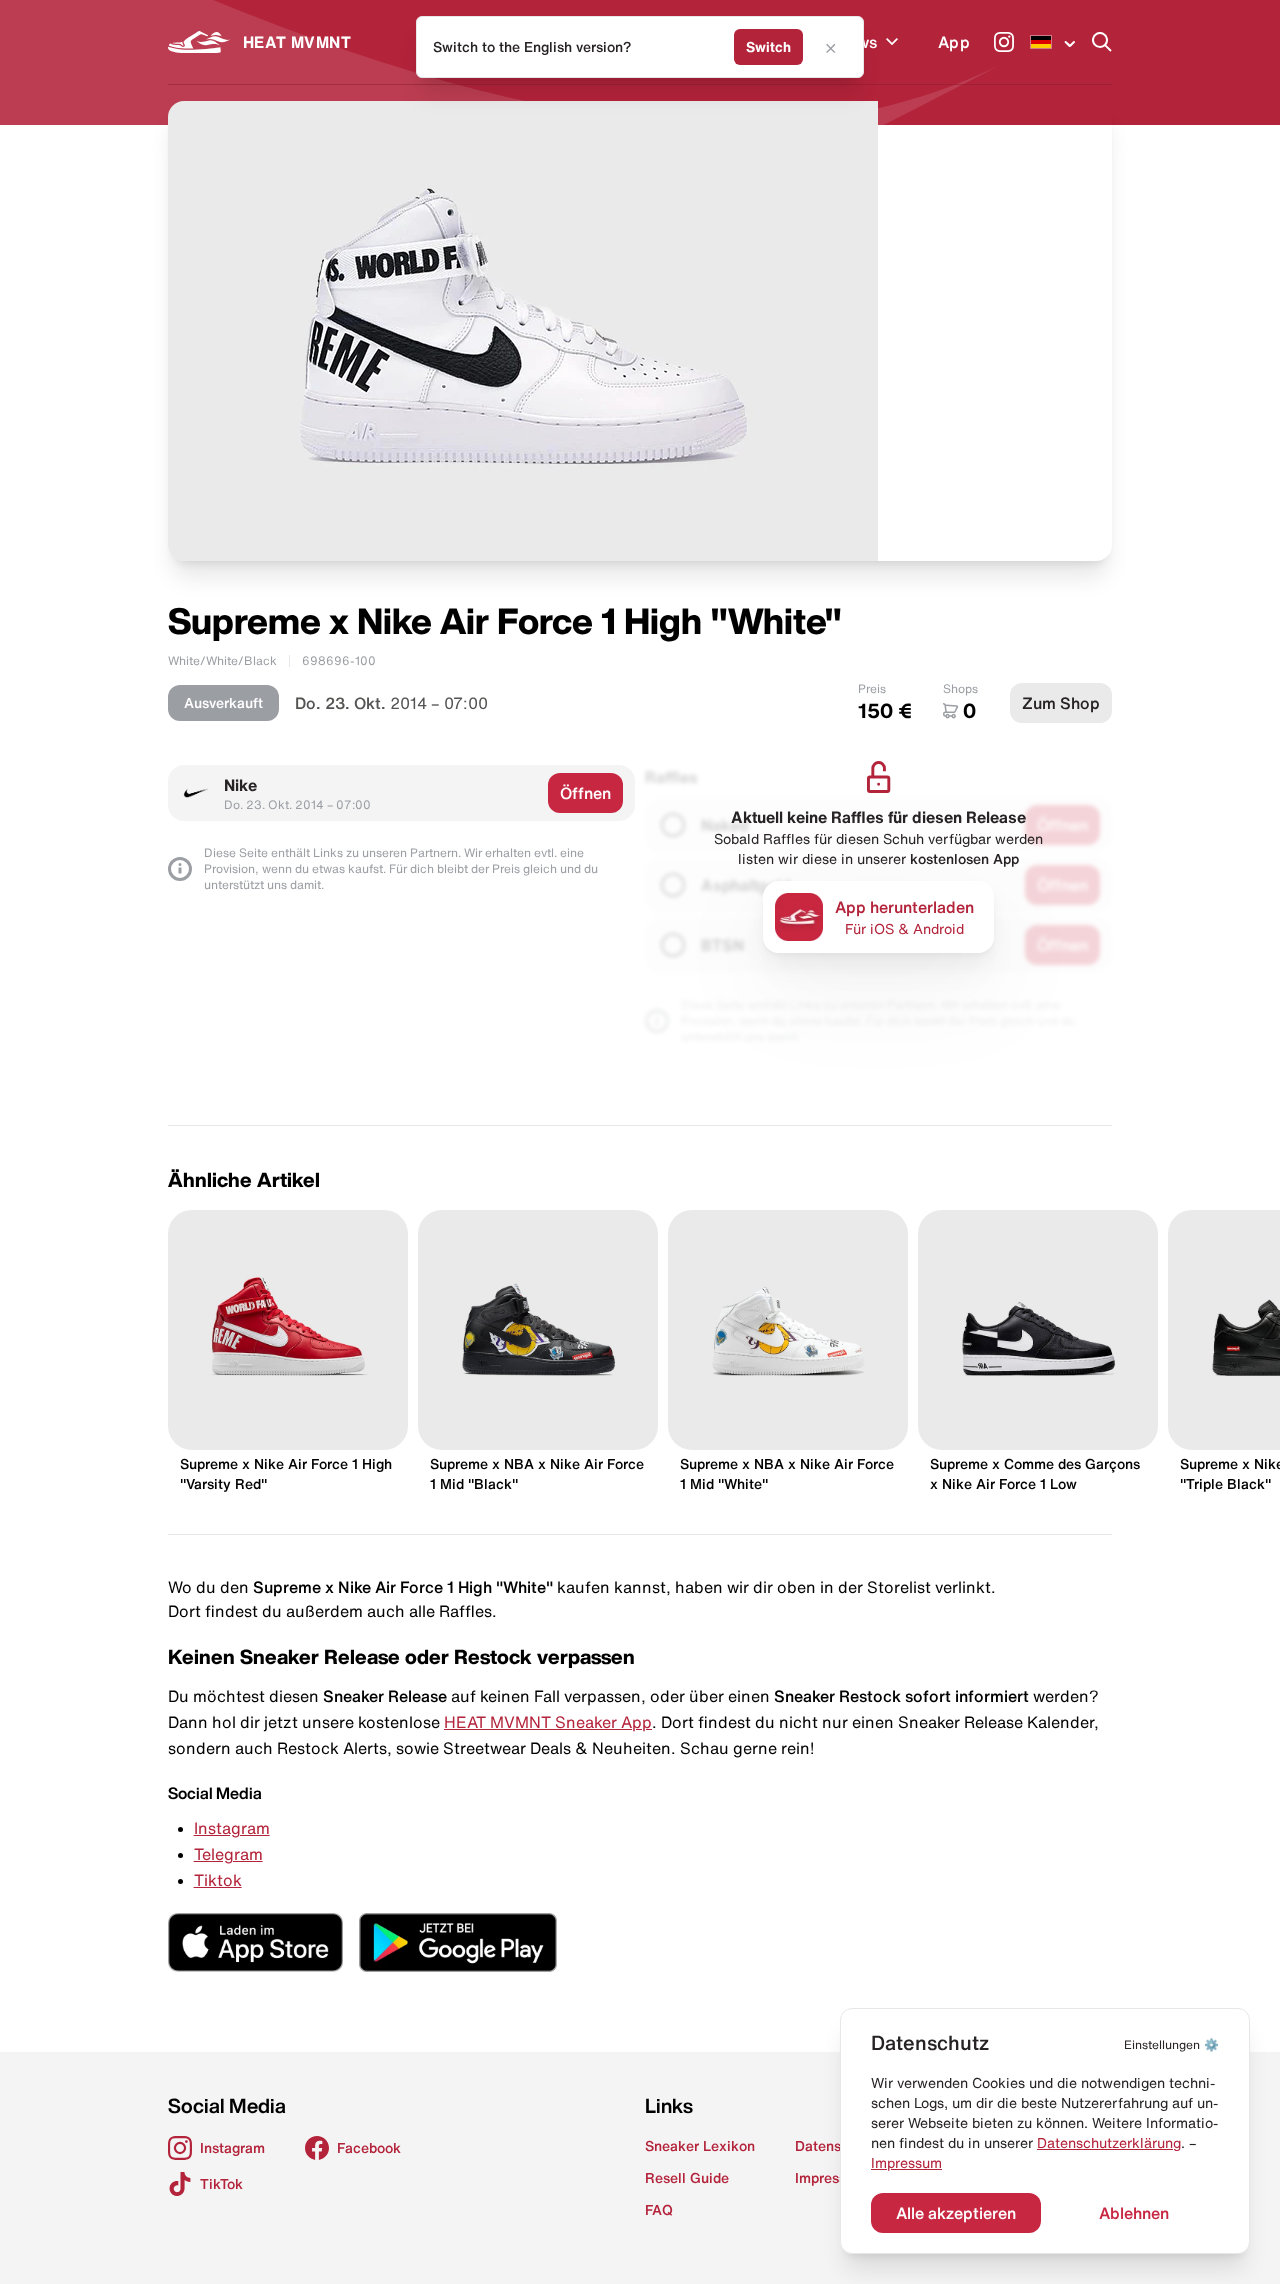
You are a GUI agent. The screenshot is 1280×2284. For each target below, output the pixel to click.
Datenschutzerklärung (1109, 2143)
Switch (768, 47)
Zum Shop (1061, 703)
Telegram (228, 1854)
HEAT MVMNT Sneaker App (548, 1722)
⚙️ (1171, 2044)
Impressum (906, 2163)
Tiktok (218, 1880)
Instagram (232, 1828)
